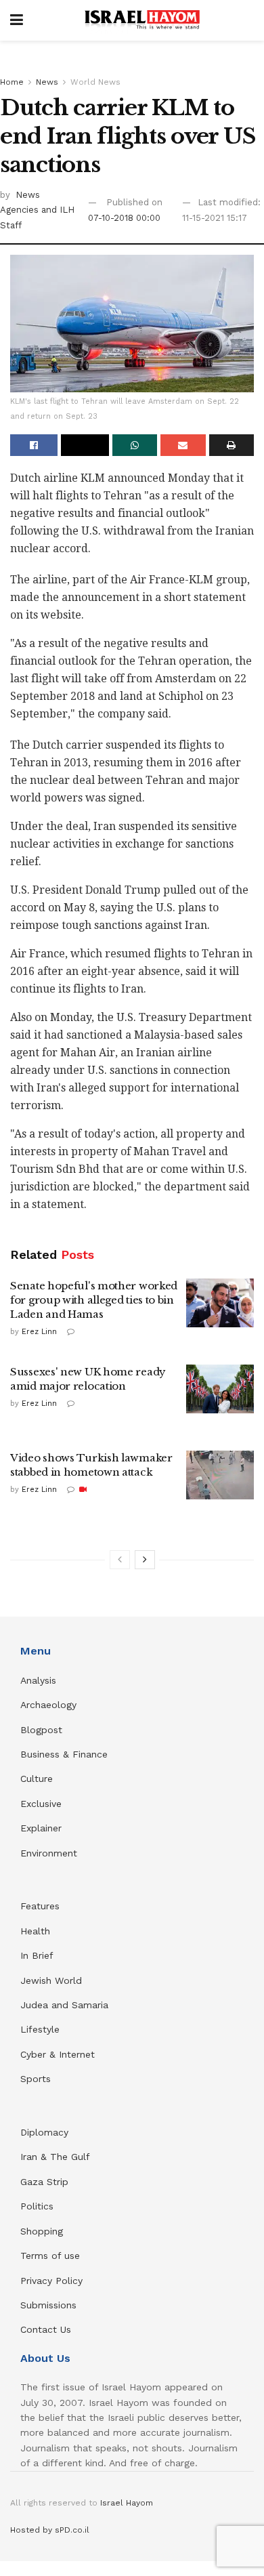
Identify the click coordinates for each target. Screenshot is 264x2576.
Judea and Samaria (64, 2005)
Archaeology (48, 1705)
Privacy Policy (51, 2281)
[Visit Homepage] (142, 20)
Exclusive (41, 1804)
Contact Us (46, 2329)
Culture (37, 1779)
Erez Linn (39, 1332)
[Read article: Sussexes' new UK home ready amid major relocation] (220, 1389)
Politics (37, 2206)
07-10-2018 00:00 (124, 218)
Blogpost (41, 1730)
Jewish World (51, 1980)
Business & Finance (64, 1754)
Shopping (42, 2231)
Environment (49, 1853)
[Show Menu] (17, 20)
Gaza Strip (44, 2182)
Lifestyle (40, 2029)
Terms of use (50, 2256)
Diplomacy (46, 2132)
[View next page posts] (145, 1560)
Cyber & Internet (58, 2054)
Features (40, 1906)
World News (95, 82)
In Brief (37, 1955)
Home (12, 82)
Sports (36, 2079)
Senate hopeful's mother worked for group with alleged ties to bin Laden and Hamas (94, 1300)
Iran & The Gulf (55, 2157)
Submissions (48, 2305)
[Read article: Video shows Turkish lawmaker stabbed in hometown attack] (220, 1475)
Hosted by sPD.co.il (50, 2530)
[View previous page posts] (120, 1560)
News (47, 82)
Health (35, 1931)
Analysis (40, 1680)
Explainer (41, 1828)
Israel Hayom (127, 2503)
